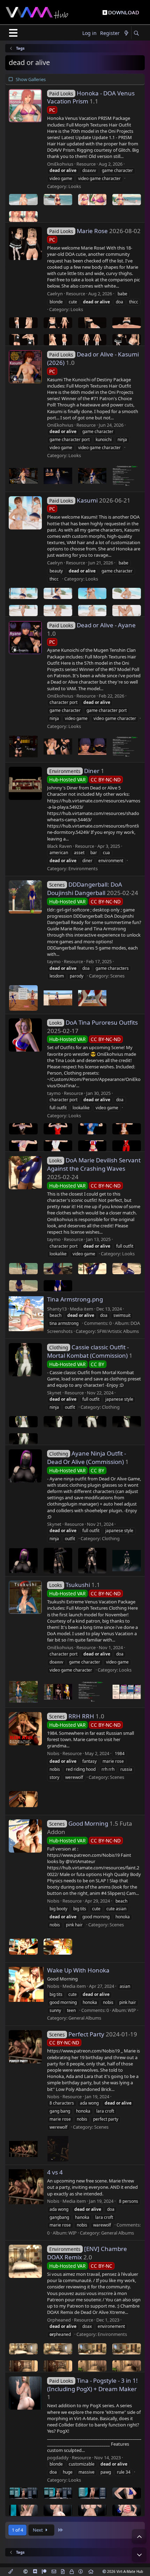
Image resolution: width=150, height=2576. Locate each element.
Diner (74, 771)
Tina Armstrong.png (75, 1299)
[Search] (136, 33)
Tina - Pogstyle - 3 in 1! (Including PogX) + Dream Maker (92, 2385)
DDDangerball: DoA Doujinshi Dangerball (85, 889)
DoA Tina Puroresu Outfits (93, 1022)
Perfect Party (77, 2034)
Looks (75, 186)
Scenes (117, 976)
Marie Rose (78, 231)
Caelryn (55, 294)
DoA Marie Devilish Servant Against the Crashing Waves (94, 1164)
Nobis (53, 1753)
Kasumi (73, 500)
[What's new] (126, 33)
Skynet (54, 1393)
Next (38, 2530)
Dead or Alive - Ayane (92, 625)
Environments (83, 868)
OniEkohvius (60, 164)
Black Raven (59, 846)
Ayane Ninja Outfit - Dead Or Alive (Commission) (87, 1457)
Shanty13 (57, 1309)
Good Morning (79, 1823)
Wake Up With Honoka (78, 1970)
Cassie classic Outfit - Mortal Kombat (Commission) (88, 1351)
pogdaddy (58, 2458)
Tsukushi (70, 1585)
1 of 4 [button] (17, 2530)
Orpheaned (59, 2320)
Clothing (111, 1407)
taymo (54, 961)
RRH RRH (72, 1716)
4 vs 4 (55, 2172)
